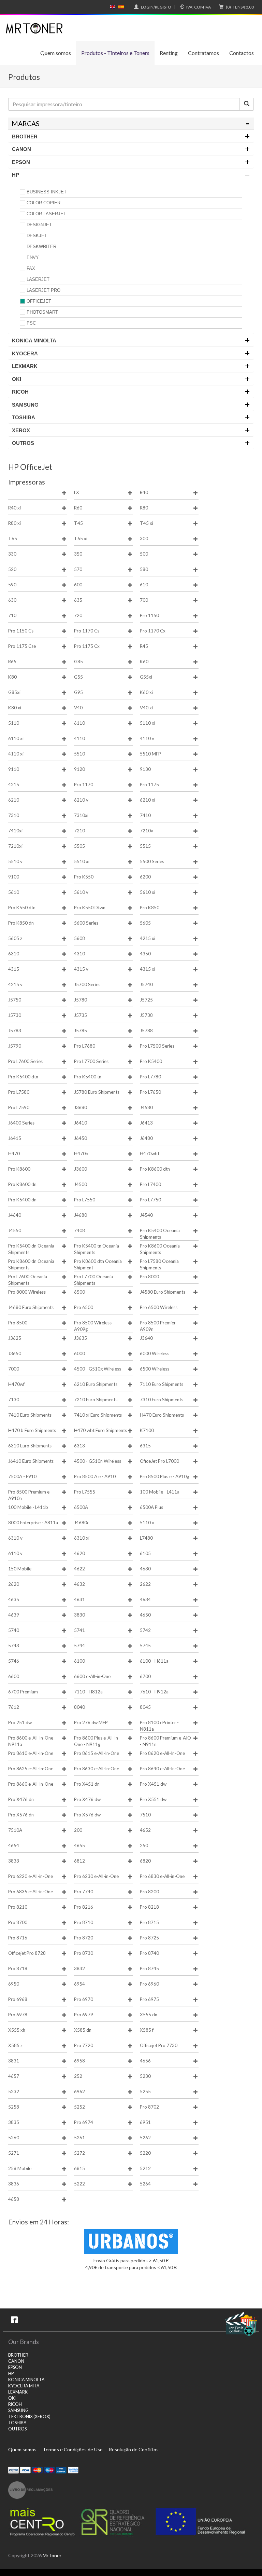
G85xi (14, 692)
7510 (145, 1815)
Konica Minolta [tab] (34, 340)
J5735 (81, 1015)
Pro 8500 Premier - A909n (159, 1326)
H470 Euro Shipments (162, 1415)
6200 (145, 877)
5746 (14, 1661)
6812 (79, 1861)
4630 (145, 1569)
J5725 (146, 1000)
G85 (78, 662)
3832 (79, 1968)
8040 (79, 1707)
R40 (144, 492)
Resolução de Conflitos (134, 2449)
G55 (78, 677)
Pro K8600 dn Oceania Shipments (31, 1264)
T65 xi (81, 539)
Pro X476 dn (21, 1799)
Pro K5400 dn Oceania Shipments (31, 1249)
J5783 (15, 1031)
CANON (16, 2361)
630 (12, 600)
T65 (13, 539)
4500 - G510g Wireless (98, 1369)
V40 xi (146, 708)
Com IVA (199, 7)
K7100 (147, 1430)
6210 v (81, 800)
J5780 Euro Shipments (97, 1092)
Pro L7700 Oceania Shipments (93, 1280)
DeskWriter (41, 247)
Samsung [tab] (25, 405)
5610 (14, 892)
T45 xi (147, 523)
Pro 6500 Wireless (159, 1307)
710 (12, 615)
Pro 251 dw (20, 1722)
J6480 (146, 1138)
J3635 (81, 1338)
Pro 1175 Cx (87, 646)
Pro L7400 (150, 1184)
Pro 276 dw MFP (91, 1722)
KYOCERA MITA (24, 2386)
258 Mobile (20, 2168)
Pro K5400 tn (88, 1077)
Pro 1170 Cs (87, 631)
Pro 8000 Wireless (27, 1292)
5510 (79, 754)
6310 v (15, 1538)
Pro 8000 (149, 1277)
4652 (145, 1830)
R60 (78, 508)
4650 (145, 1615)
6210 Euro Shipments (96, 1384)
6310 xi (82, 1538)
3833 (14, 1861)
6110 (79, 723)
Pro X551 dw (153, 1799)
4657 (14, 2076)
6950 (14, 1984)
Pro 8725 (149, 1938)
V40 (78, 708)
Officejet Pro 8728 (27, 1953)
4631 (79, 1599)
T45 (78, 523)
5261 (79, 2138)
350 (78, 554)
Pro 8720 (84, 1938)
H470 (14, 1154)
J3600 (81, 1169)
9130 (145, 769)
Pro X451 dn (87, 1784)
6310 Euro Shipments (30, 1446)
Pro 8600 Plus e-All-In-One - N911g (97, 1741)
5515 (145, 846)
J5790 (15, 1046)
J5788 (146, 1031)
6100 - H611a (154, 1661)
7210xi (15, 846)
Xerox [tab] (21, 430)
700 (144, 600)
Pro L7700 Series (91, 1061)
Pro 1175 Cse (22, 646)
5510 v (15, 861)
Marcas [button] (26, 124)
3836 (14, 2184)
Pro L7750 (150, 1200)
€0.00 (240, 7)
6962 (79, 2091)
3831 (14, 2061)
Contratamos (203, 53)
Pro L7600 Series (25, 1061)
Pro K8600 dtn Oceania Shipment (98, 1264)
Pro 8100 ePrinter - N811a (159, 1726)
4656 (145, 2061)
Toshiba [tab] (24, 417)
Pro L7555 (85, 1492)
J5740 (146, 984)
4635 (14, 1599)
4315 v (81, 969)
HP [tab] (16, 175)
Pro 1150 (149, 615)
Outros (17, 2429)
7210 (79, 831)
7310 (14, 815)
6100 (79, 1661)
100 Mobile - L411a (160, 1492)
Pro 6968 (18, 1999)
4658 (14, 2199)
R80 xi (14, 523)
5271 (14, 2153)
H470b (81, 1154)
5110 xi (148, 723)
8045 (145, 1707)
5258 (14, 2107)
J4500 (81, 1184)
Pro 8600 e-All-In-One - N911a (32, 1741)
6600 (14, 1676)
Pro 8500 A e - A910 (95, 1476)
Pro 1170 (84, 785)
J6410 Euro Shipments (31, 1461)
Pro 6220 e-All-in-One (31, 1876)
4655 (79, 1845)
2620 (14, 1584)
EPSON (15, 2367)
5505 (79, 846)
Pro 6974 (84, 2122)
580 (144, 569)
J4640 (15, 1215)
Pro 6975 (149, 1999)
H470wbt (150, 1154)
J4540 (146, 1215)
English (113, 7)
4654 (14, 1845)
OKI (12, 2398)
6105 (145, 1553)
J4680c (82, 1523)
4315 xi (148, 969)
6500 (79, 1292)
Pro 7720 (84, 2045)
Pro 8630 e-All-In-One (97, 1769)
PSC (31, 323)
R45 (144, 646)
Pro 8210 (18, 1907)
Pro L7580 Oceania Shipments (159, 1264)
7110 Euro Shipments (162, 1384)
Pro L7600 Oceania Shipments (28, 1280)
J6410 (81, 1123)
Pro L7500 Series (157, 1046)
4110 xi (16, 754)
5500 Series (152, 861)
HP (11, 2374)
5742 (145, 1630)
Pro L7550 (85, 1200)
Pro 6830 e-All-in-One (162, 1876)
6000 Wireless (155, 1353)
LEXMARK (18, 2392)
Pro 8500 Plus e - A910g (164, 1476)
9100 (14, 877)
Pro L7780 (150, 1077)
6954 (79, 1984)
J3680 (81, 1107)
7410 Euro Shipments (30, 1415)
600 (78, 585)
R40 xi (14, 508)
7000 (14, 1369)
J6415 (15, 1138)
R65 (12, 662)
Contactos (242, 53)
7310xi (81, 815)
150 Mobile (20, 1569)
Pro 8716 (18, 1938)
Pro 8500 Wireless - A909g (94, 1326)
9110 (14, 769)
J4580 (146, 1107)
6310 (14, 954)
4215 (14, 785)
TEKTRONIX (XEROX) (29, 2417)
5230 (145, 2076)
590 (12, 585)
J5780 (81, 1000)
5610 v (81, 892)
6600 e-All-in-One (92, 1676)
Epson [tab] (21, 162)
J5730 (15, 1015)
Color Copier (43, 203)
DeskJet (37, 236)
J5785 (81, 1031)
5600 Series (86, 923)
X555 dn (149, 2015)
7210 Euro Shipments (96, 1400)
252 (78, 2076)
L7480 (146, 1538)
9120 (79, 769)
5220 (145, 2153)
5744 (79, 1646)
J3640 (146, 1338)
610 (144, 585)
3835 (14, 2122)
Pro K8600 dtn (155, 1169)
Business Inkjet (47, 192)
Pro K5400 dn (22, 1200)
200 (78, 1830)
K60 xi (146, 692)
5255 (145, 2091)
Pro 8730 (84, 1953)
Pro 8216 (84, 1907)
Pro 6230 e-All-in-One (96, 1876)
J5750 (15, 1000)
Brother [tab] (25, 137)
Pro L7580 (19, 1092)
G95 (78, 692)
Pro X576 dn (21, 1815)
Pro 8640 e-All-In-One (162, 1769)
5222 (79, 2184)
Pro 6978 (18, 2015)
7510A (15, 1830)
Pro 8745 (149, 1968)
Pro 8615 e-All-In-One (97, 1753)
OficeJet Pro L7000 (159, 1461)
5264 (145, 2184)
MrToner (52, 2555)
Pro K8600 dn (22, 1184)
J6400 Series (21, 1123)
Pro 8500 (18, 1323)
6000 (79, 1353)
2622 (145, 1584)
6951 (145, 2122)
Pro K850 (150, 908)
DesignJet (39, 225)
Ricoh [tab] (20, 392)
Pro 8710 (84, 1922)
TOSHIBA (17, 2423)
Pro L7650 (150, 1092)
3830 (79, 1615)
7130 (14, 1400)
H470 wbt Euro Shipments (100, 1430)
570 (78, 569)
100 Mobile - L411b (28, 1507)
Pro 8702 (149, 2107)
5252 (79, 2107)
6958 (79, 2061)
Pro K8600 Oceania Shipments (160, 1249)
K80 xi (15, 708)
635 (78, 600)
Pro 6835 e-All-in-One (31, 1892)
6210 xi (148, 800)
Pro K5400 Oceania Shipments (160, 1234)
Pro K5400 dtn (23, 1077)
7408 (79, 1230)
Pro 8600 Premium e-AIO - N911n (165, 1741)
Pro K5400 (151, 1061)
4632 (79, 1584)
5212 (145, 2168)
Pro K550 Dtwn (90, 908)
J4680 (81, 1215)
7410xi (15, 831)
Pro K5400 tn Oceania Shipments (97, 1249)
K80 (12, 677)
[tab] (131, 124)
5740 (14, 1630)
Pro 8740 (149, 1953)
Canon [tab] (21, 149)
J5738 (146, 1015)
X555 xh (17, 2030)
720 (78, 615)
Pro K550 (84, 877)
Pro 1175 (149, 785)
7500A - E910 (22, 1476)
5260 (14, 2138)
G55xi (146, 677)
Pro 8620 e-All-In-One (162, 1753)
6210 (14, 800)
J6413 (146, 1123)
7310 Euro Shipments (162, 1400)
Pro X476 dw (87, 1799)
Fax (31, 268)
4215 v (15, 984)
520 (12, 569)
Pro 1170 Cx (153, 631)
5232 (14, 2091)
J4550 (15, 1230)
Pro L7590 (19, 1107)
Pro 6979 (84, 2015)
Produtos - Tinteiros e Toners (115, 53)
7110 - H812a (88, 1692)
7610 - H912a (154, 1692)
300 (144, 539)
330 (12, 554)
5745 (145, 1646)
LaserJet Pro (43, 290)
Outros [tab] (23, 443)
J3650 (15, 1353)
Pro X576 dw (87, 1815)
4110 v (147, 738)
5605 (145, 923)
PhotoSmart (42, 312)
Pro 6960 (149, 1984)
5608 (79, 938)
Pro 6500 (84, 1307)
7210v (147, 831)
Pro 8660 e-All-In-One (31, 1784)
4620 (79, 1553)
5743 (14, 1646)
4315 (14, 969)
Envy (33, 257)
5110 (14, 723)
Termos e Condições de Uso (73, 2449)
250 (144, 1845)
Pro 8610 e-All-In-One (31, 1753)
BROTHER (18, 2355)
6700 (145, 1676)
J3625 (15, 1338)
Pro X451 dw (153, 1784)
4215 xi (148, 938)
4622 (79, 1569)
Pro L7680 (85, 1046)
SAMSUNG (18, 2410)
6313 (79, 1446)
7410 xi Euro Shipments (98, 1415)
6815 (79, 2168)
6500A (81, 1507)
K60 (144, 662)
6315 (145, 1446)
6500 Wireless (155, 1369)
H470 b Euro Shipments (32, 1430)
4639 (14, 1615)
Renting (169, 53)
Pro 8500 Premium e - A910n (30, 1495)
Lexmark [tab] (25, 366)
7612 (14, 1707)
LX (77, 492)
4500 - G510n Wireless (98, 1461)
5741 (79, 1630)
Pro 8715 (149, 1922)
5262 (145, 2138)
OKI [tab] (17, 379)
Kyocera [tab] (25, 353)
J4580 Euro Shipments (163, 1292)
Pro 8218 (149, 1907)
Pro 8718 (18, 1968)
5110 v (147, 1523)
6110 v (15, 1553)
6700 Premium (23, 1692)
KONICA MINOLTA (26, 2380)
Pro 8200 (149, 1892)
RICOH (15, 2404)
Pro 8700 (18, 1922)
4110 (79, 738)
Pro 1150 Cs (21, 631)
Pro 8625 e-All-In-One (31, 1769)
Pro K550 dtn (22, 908)
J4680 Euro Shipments (31, 1307)
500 (144, 554)
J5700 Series (87, 984)
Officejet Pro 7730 (159, 2045)
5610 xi (148, 892)
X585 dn (83, 2030)
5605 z (15, 938)
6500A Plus (151, 1507)
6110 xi (16, 738)
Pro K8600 (19, 1169)
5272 (79, 2153)
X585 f (147, 2030)
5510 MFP (150, 754)
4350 (145, 954)
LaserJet (38, 279)
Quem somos (56, 53)
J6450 (81, 1138)
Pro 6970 (84, 1999)
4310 (79, 954)
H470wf (16, 1384)
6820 (145, 1861)
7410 (145, 815)
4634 (145, 1599)
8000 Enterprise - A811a (33, 1523)
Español (121, 7)
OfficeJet (39, 301)
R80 (144, 508)
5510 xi (82, 861)
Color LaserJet (46, 214)
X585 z (15, 2045)
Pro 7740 (84, 1892)
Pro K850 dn (21, 923)
